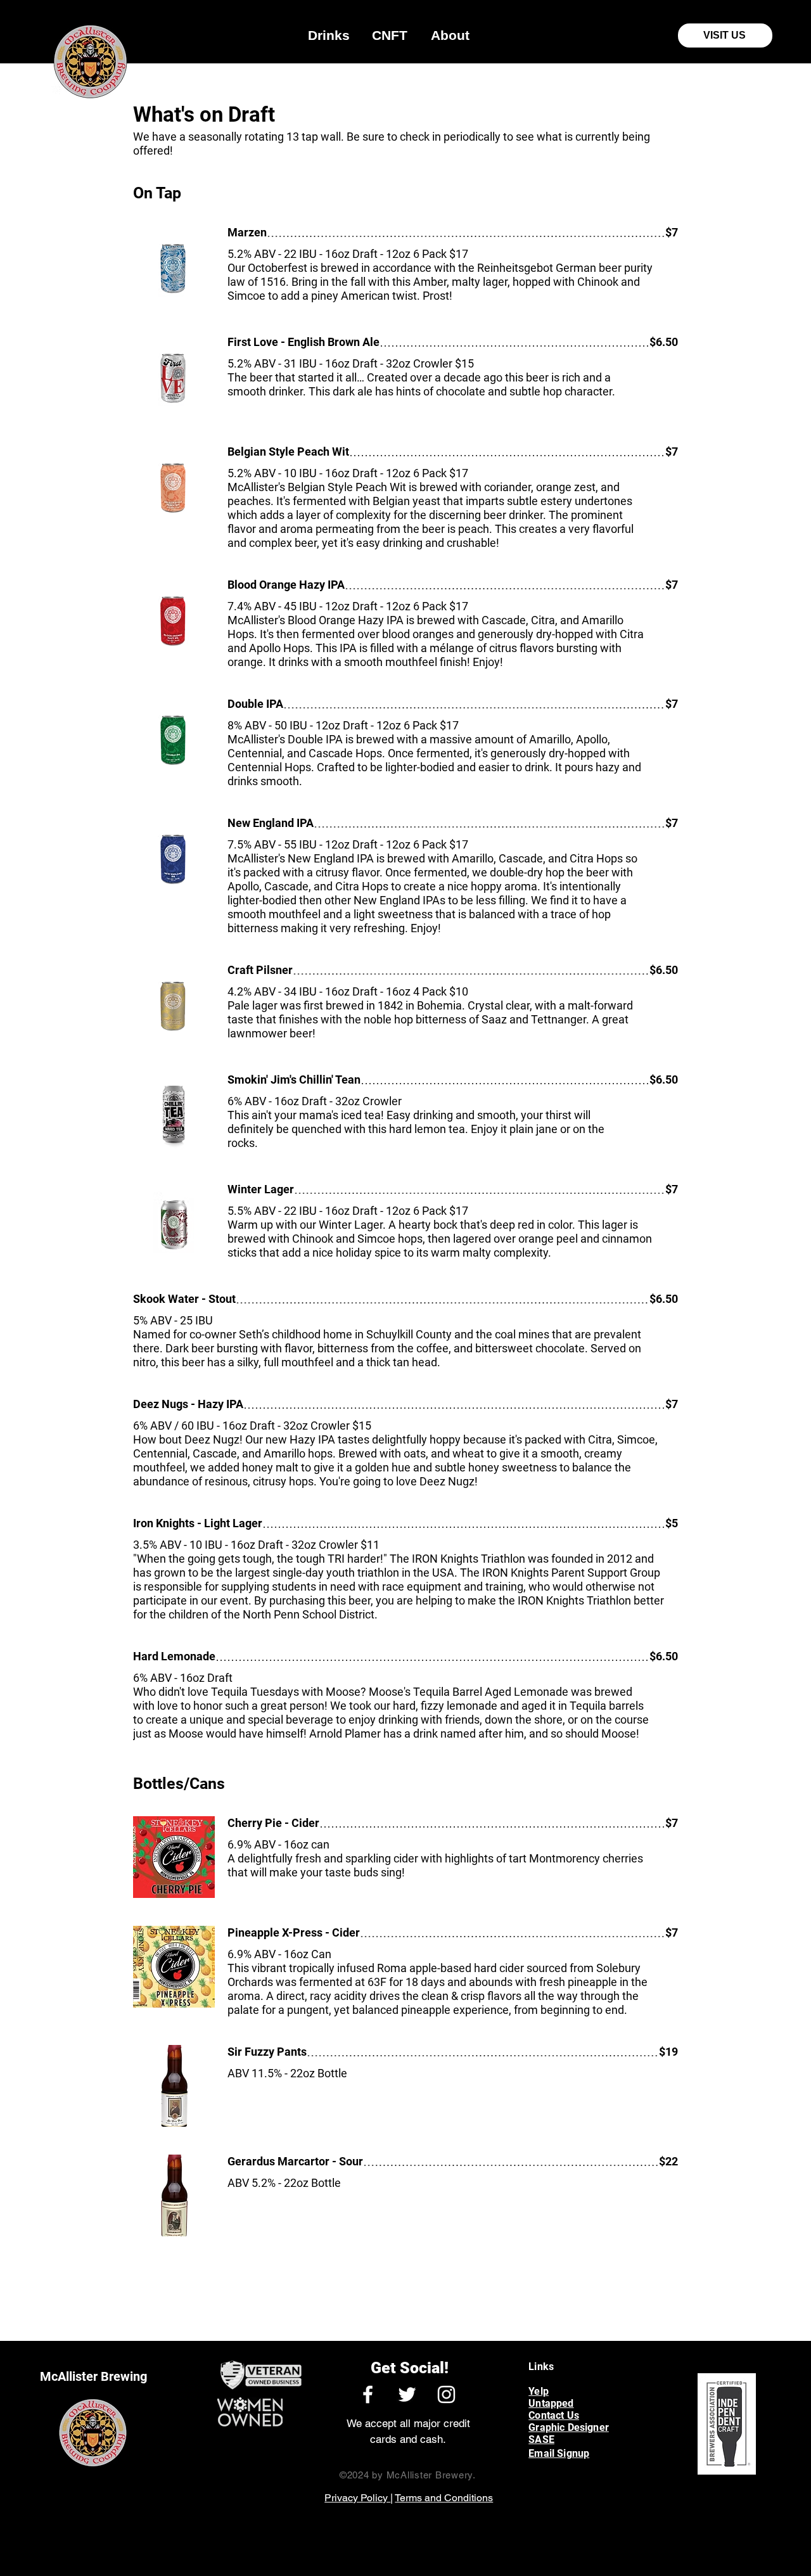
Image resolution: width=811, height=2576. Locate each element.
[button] (329, 35)
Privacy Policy (357, 2498)
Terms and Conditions (444, 2498)
